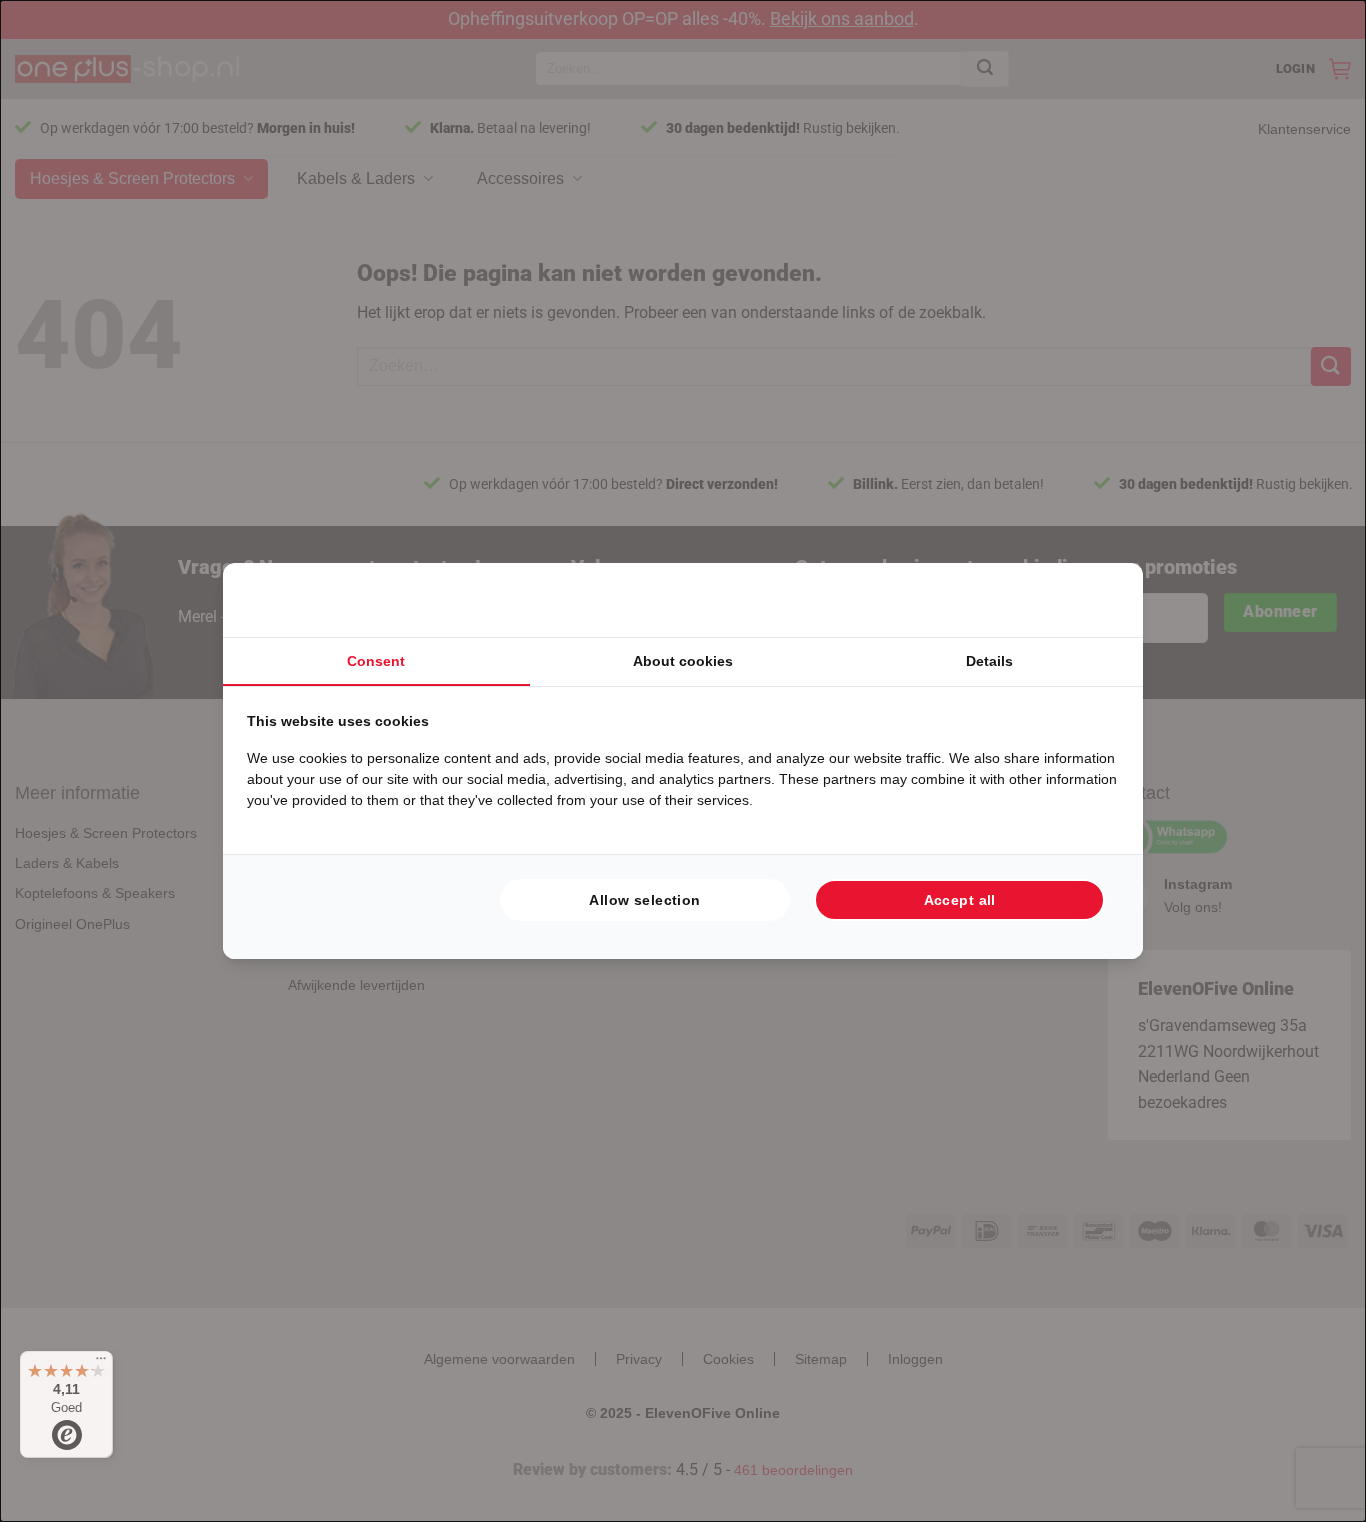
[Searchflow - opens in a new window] (1094, 600)
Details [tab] (989, 661)
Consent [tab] (376, 661)
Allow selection (644, 900)
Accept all (960, 900)
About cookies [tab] (683, 661)
